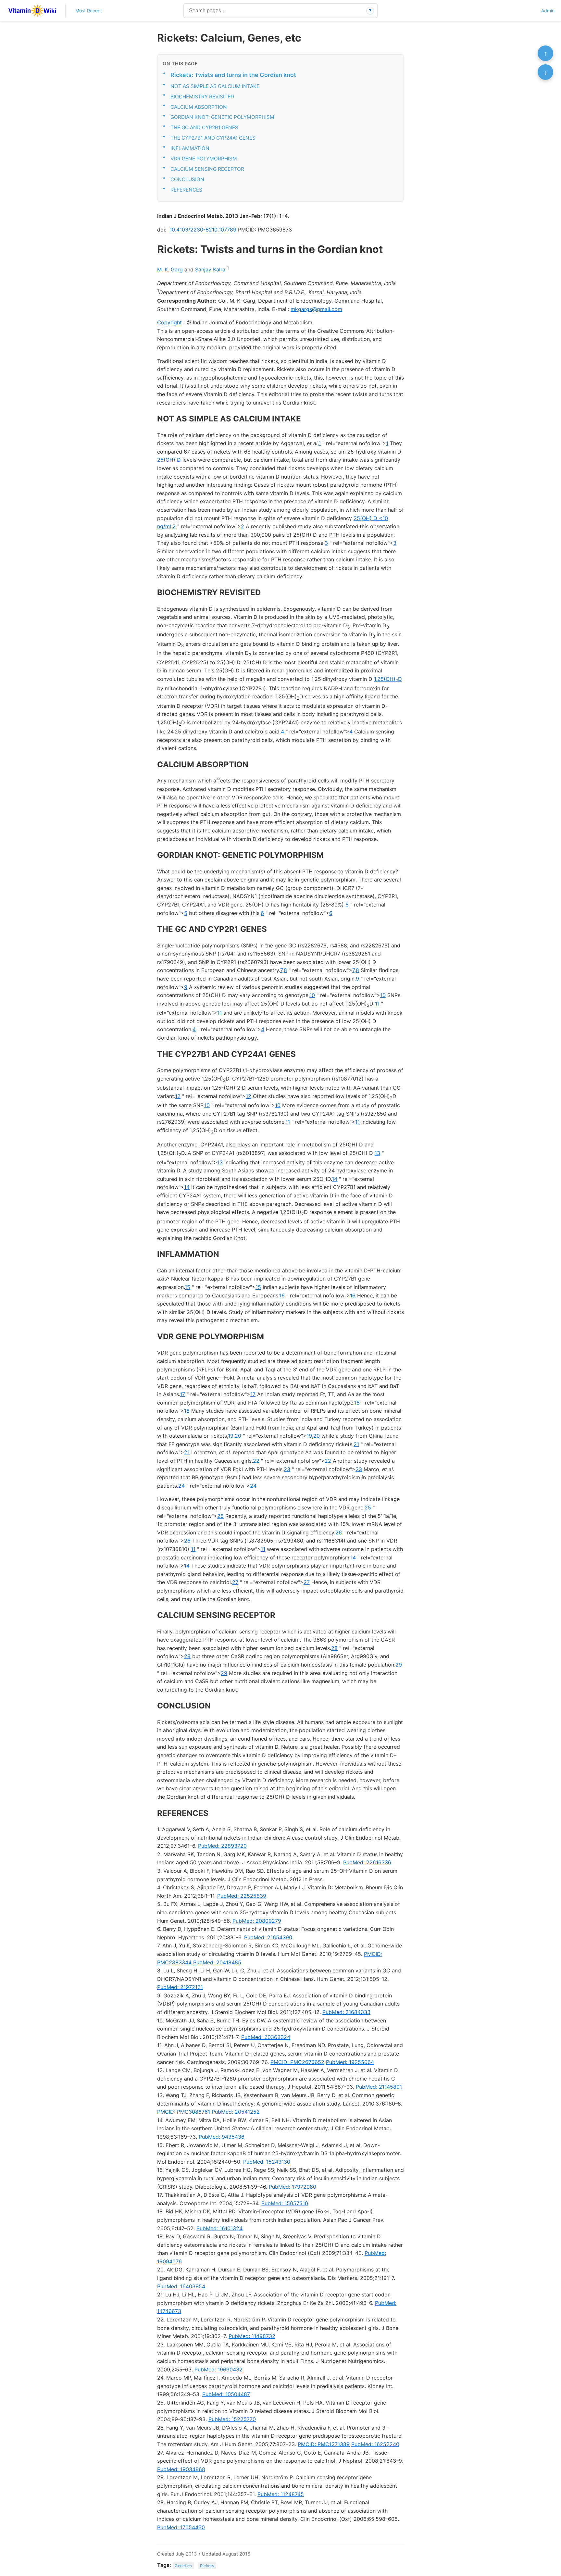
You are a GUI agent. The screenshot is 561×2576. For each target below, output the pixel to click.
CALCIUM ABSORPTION (199, 107)
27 (235, 1582)
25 (368, 1507)
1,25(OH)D (388, 679)
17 (182, 1394)
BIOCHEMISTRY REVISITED (202, 97)
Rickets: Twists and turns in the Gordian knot (233, 75)
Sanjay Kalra (210, 269)
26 (339, 1532)
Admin (548, 11)
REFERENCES (186, 190)
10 (312, 995)
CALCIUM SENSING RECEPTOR (207, 169)
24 (181, 1486)
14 (335, 1179)
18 (357, 1403)
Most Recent (89, 11)
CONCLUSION (187, 179)
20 (238, 1436)
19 (231, 1436)
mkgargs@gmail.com (316, 309)
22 (256, 1461)
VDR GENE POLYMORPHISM (204, 159)
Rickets (207, 2565)
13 (377, 1153)
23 (287, 1469)
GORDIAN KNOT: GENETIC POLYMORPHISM (222, 117)
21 (356, 1444)
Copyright (169, 322)
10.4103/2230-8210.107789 (203, 230)
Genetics (183, 2565)
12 (178, 1096)
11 (377, 1004)
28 (334, 1648)
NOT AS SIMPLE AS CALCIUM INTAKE (215, 86)
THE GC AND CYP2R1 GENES (204, 127)
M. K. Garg (170, 269)
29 (399, 1665)
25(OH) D (169, 460)
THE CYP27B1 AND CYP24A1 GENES (213, 138)
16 (282, 1295)
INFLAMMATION (190, 148)
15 (187, 1287)
